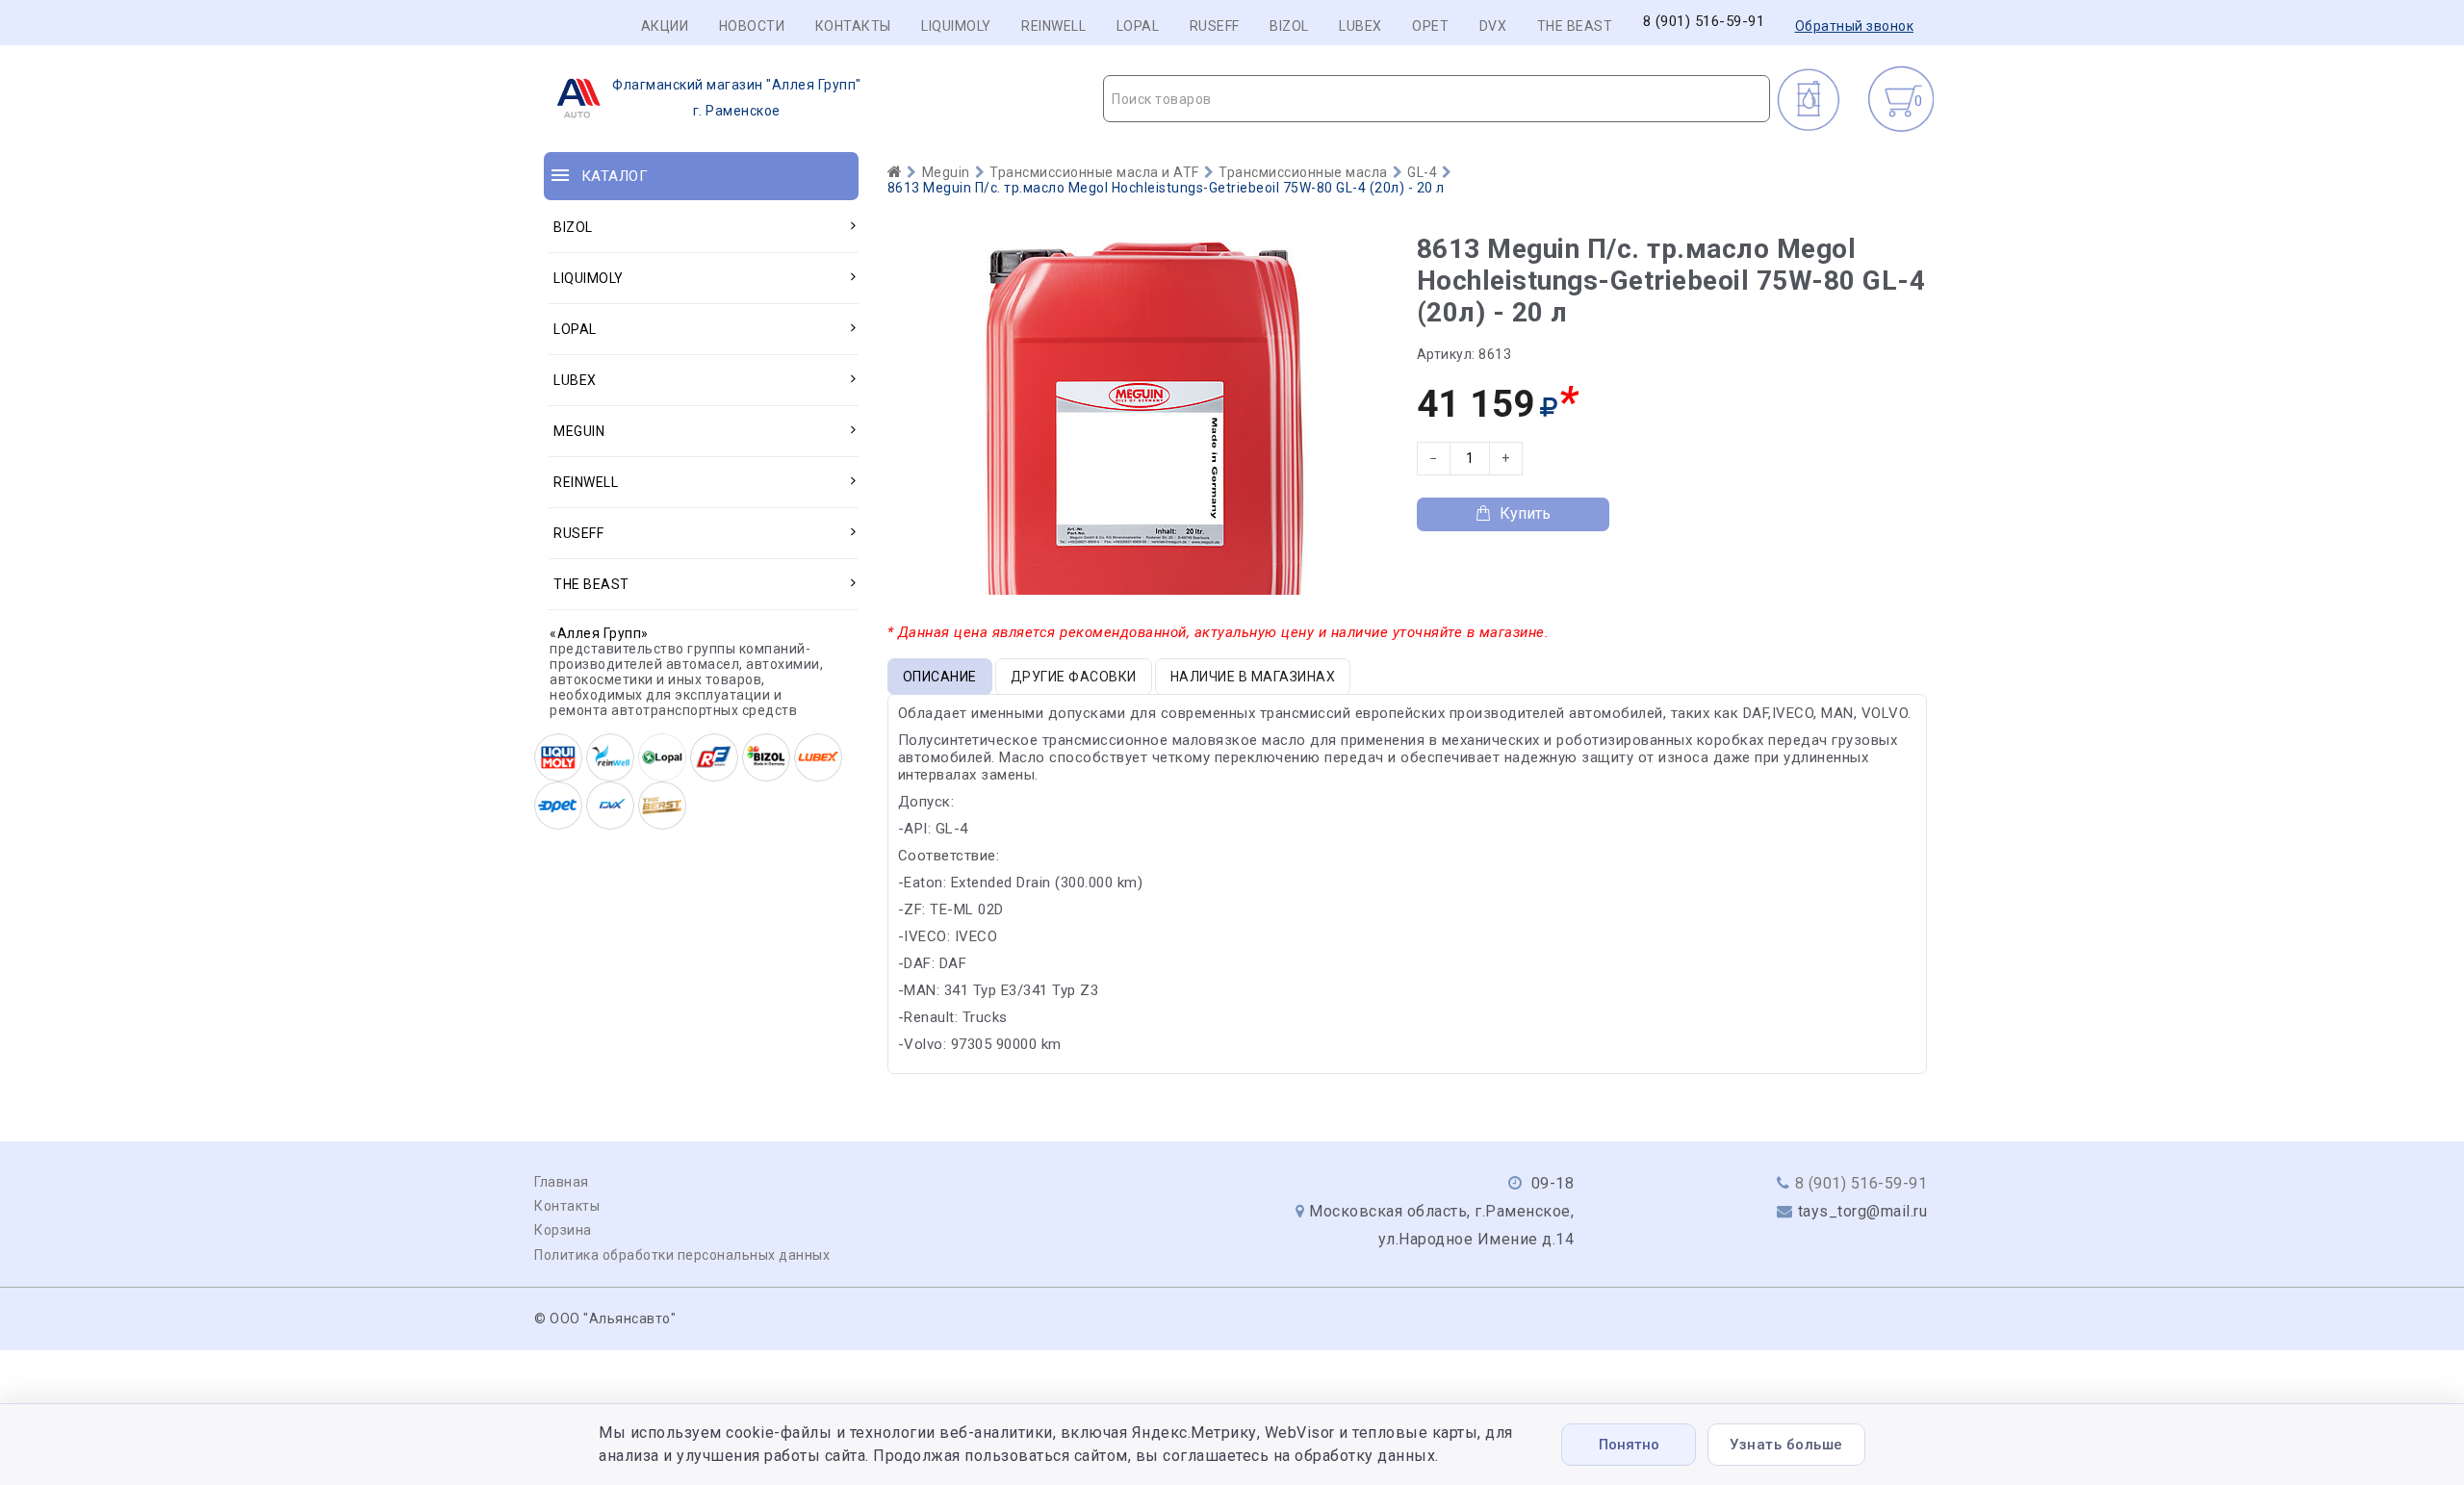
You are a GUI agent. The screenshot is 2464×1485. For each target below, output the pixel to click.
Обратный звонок (1855, 26)
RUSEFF (1215, 26)
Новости (752, 26)
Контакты (853, 26)
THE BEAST (1575, 26)
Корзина (563, 1230)
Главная (562, 1182)
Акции (665, 26)
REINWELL (1053, 26)
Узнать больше (1786, 1445)
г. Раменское (737, 98)
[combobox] (1437, 99)
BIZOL (1289, 26)
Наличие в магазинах (1253, 677)
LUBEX (1360, 26)
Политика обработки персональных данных (682, 1255)
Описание (940, 677)
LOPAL (1138, 26)
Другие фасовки (1074, 677)
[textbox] (1437, 99)
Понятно (1629, 1445)
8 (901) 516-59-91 (1704, 22)
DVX (1493, 26)
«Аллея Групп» (599, 633)
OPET (1430, 26)
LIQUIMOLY (956, 26)
